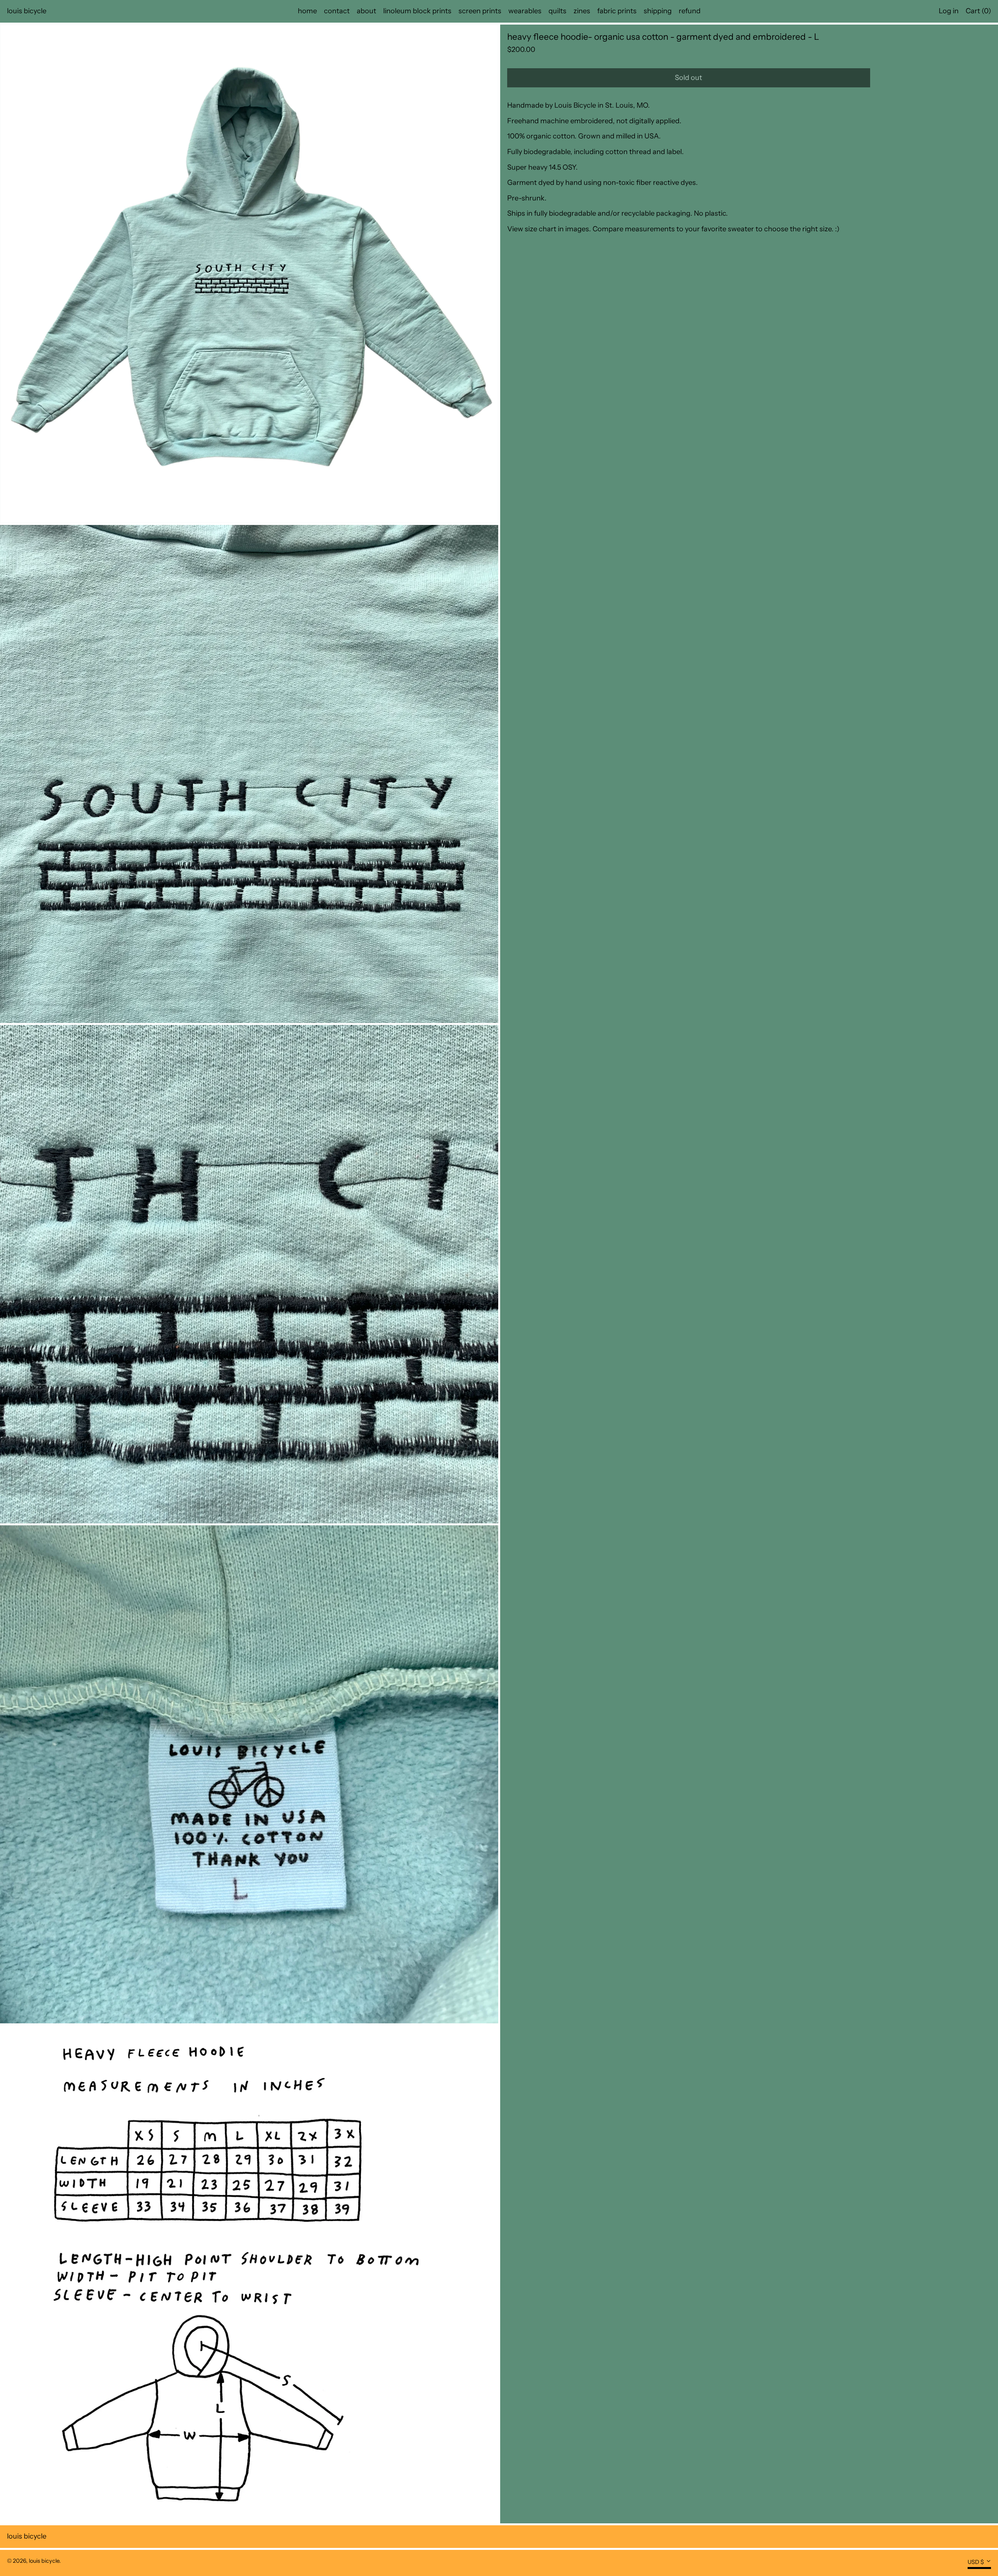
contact (337, 11)
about (366, 11)
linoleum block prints (417, 11)
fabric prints (617, 11)
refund (690, 11)
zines (582, 11)
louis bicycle (27, 11)
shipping (658, 11)
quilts (557, 11)
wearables (525, 11)
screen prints (480, 11)
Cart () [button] (978, 11)
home (307, 11)
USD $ (976, 2562)
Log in (949, 11)
